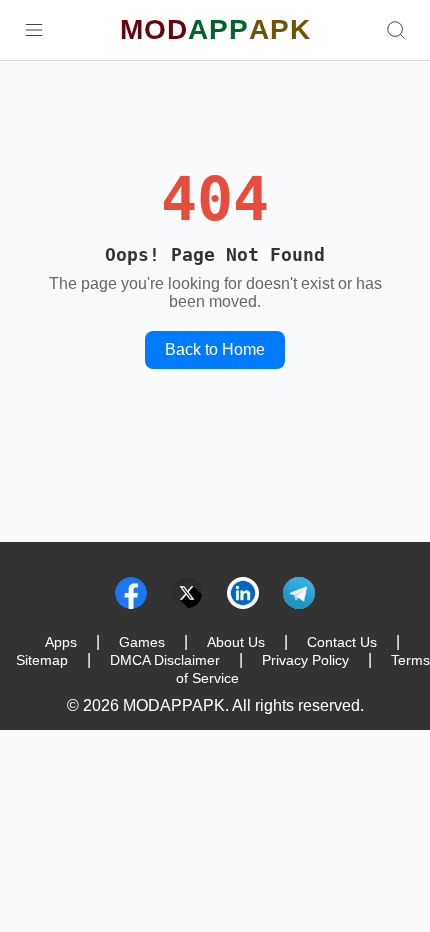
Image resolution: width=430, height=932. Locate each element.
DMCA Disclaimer (165, 660)
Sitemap (42, 660)
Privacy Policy (305, 660)
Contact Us (342, 642)
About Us (236, 642)
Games (142, 642)
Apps (61, 642)
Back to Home (215, 349)
